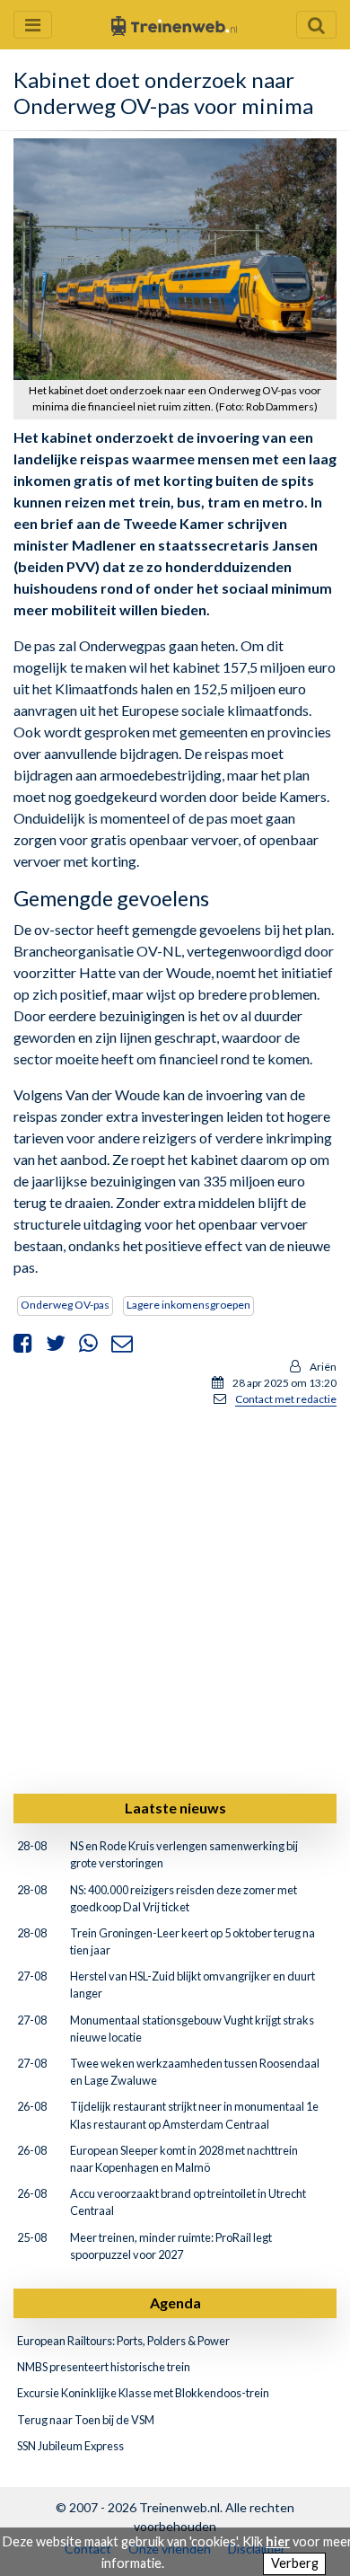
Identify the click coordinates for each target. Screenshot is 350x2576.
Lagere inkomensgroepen (188, 1305)
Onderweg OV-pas (65, 1305)
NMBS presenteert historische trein (104, 2367)
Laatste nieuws (175, 1808)
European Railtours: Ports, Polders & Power (123, 2341)
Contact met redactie (286, 1399)
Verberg (295, 2563)
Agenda (175, 2303)
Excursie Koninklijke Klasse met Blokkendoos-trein (143, 2393)
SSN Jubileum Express (70, 2446)
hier (278, 2541)
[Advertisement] (175, 1597)
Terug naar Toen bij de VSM (86, 2420)
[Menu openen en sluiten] (33, 25)
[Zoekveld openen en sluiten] (316, 25)
